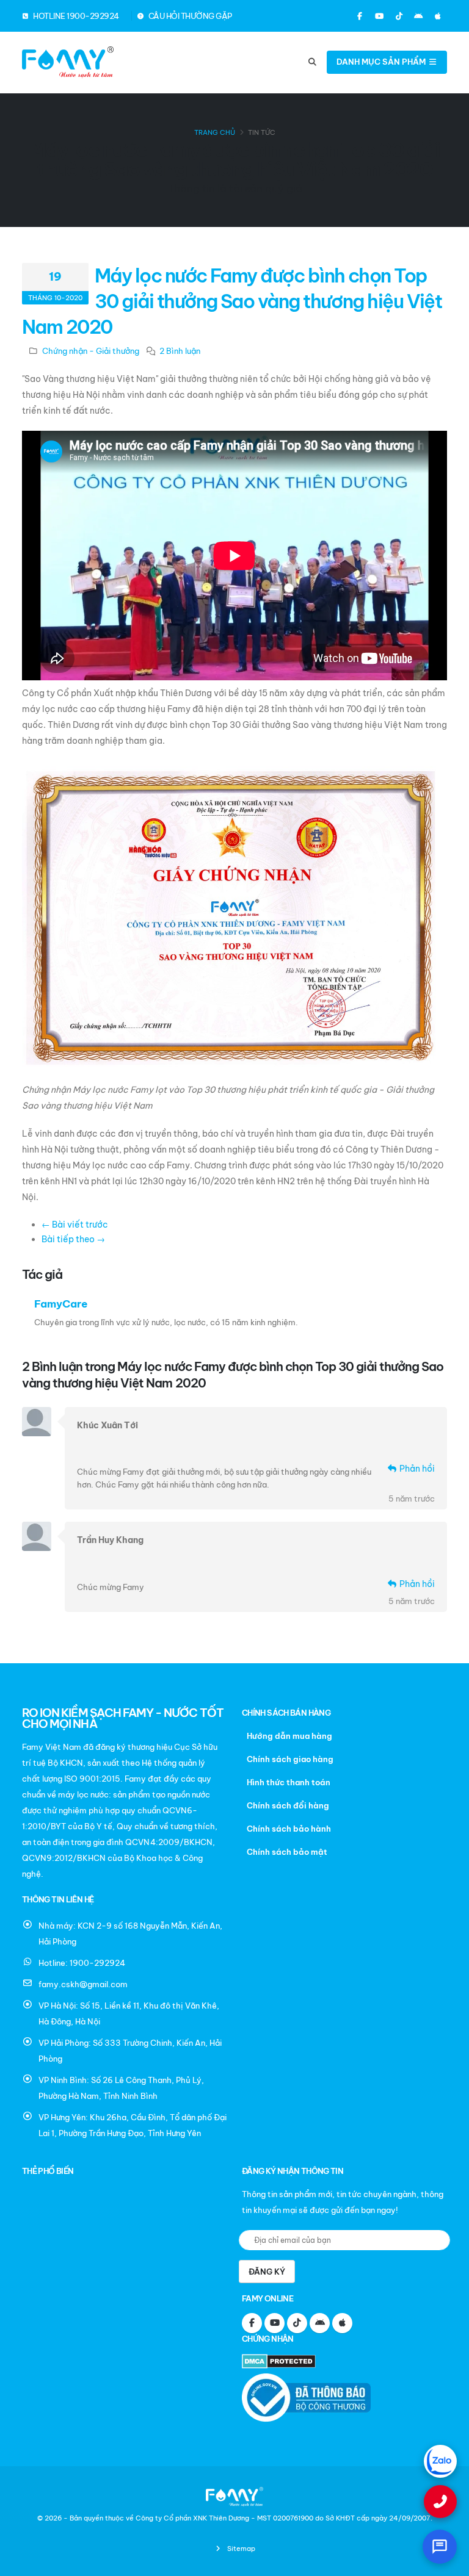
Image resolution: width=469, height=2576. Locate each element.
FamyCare (61, 1304)
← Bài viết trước (75, 1225)
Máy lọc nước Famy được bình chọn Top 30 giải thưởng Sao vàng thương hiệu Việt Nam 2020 (232, 301)
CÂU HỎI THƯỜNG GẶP (189, 16)
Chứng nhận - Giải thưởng (91, 351)
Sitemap (240, 2549)
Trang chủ (215, 132)
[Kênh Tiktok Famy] (399, 16)
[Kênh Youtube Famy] (379, 16)
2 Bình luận (180, 351)
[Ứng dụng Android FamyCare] (418, 16)
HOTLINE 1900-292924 (75, 16)
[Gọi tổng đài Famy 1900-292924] (440, 2502)
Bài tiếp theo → (73, 1239)
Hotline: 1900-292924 (82, 1963)
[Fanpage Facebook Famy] (360, 16)
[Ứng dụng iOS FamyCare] (438, 16)
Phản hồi (416, 1469)
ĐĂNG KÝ (267, 2272)
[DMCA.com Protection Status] (281, 2363)
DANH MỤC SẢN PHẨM (382, 62)
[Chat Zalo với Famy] (440, 2461)
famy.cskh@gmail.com (83, 1984)
